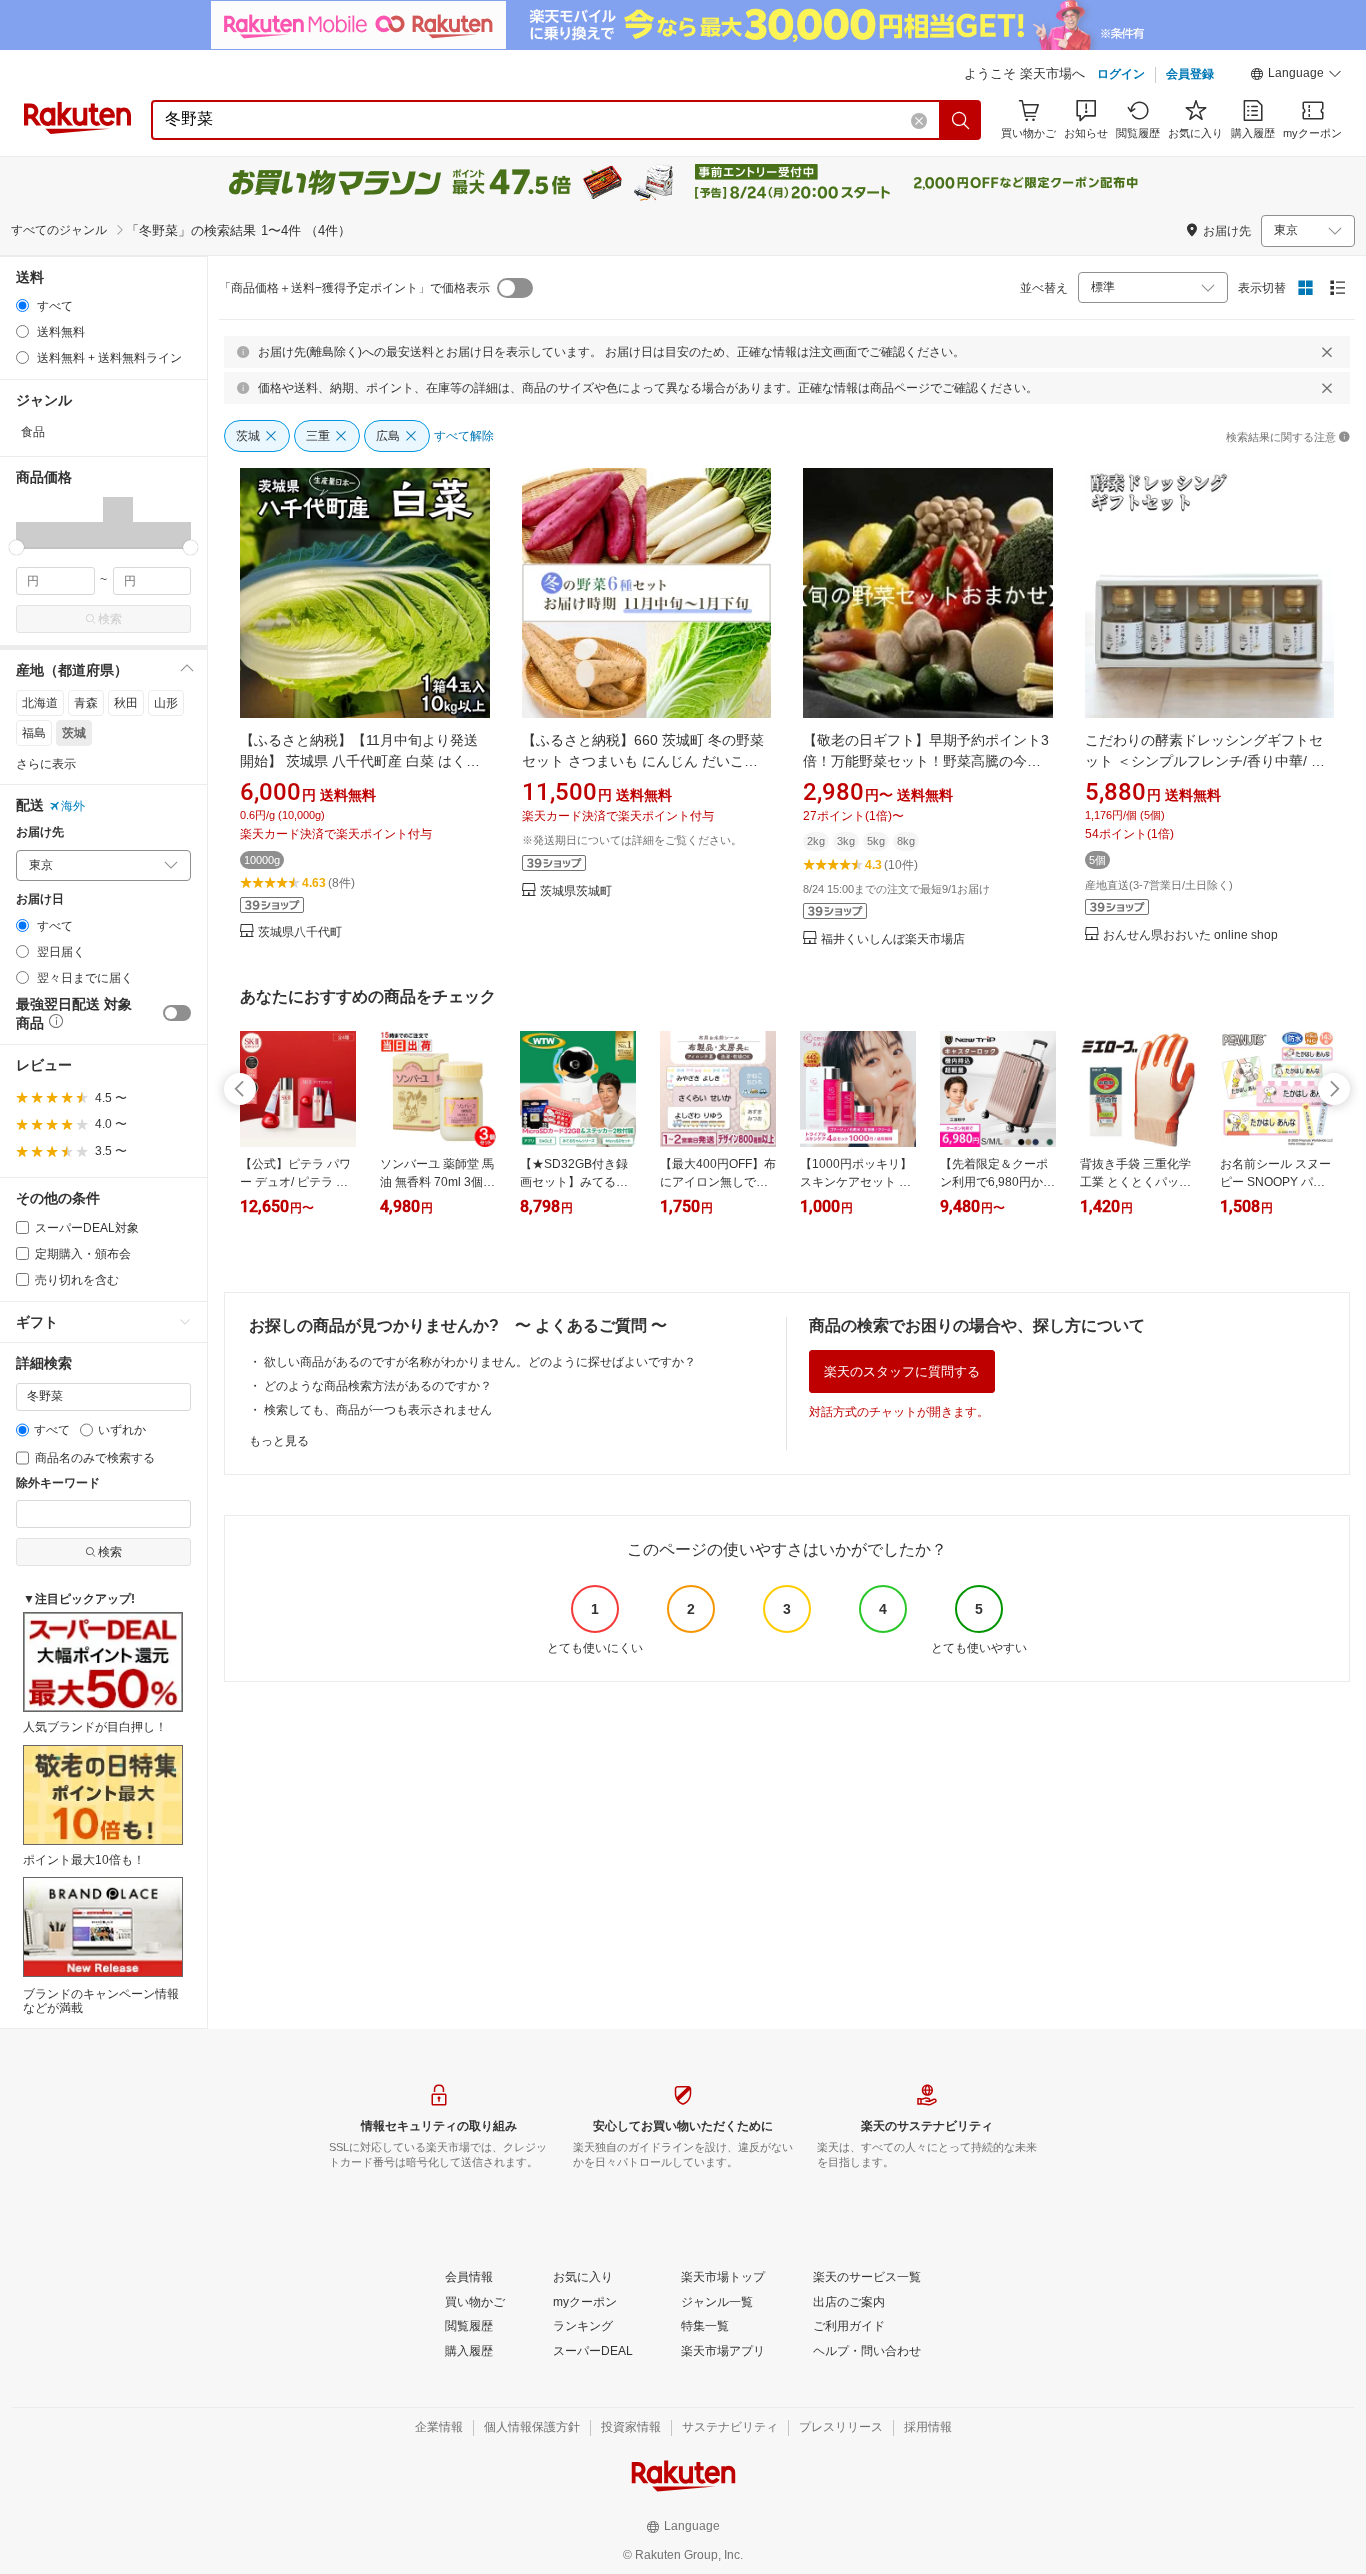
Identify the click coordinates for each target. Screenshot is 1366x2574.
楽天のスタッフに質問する (902, 1371)
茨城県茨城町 (576, 891)
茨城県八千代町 (300, 932)
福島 (34, 733)
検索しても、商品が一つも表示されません (378, 1410)
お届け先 (40, 832)
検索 (110, 619)
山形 (166, 703)
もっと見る (279, 1441)
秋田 (126, 703)
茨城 (74, 733)
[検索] (961, 120)
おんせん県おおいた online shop (1190, 935)
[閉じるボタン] (1327, 352)
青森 (86, 703)
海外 (73, 806)
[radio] (22, 305)
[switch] (177, 1013)
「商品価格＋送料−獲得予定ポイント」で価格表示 (354, 288)
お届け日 (40, 899)
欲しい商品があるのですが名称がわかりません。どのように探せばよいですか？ (480, 1362)
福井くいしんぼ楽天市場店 (893, 939)
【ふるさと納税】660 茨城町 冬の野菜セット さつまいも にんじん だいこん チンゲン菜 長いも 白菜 (643, 761)
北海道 (40, 703)
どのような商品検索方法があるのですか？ (378, 1386)
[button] (1296, 76)
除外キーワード (58, 1483)
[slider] (16, 547)
